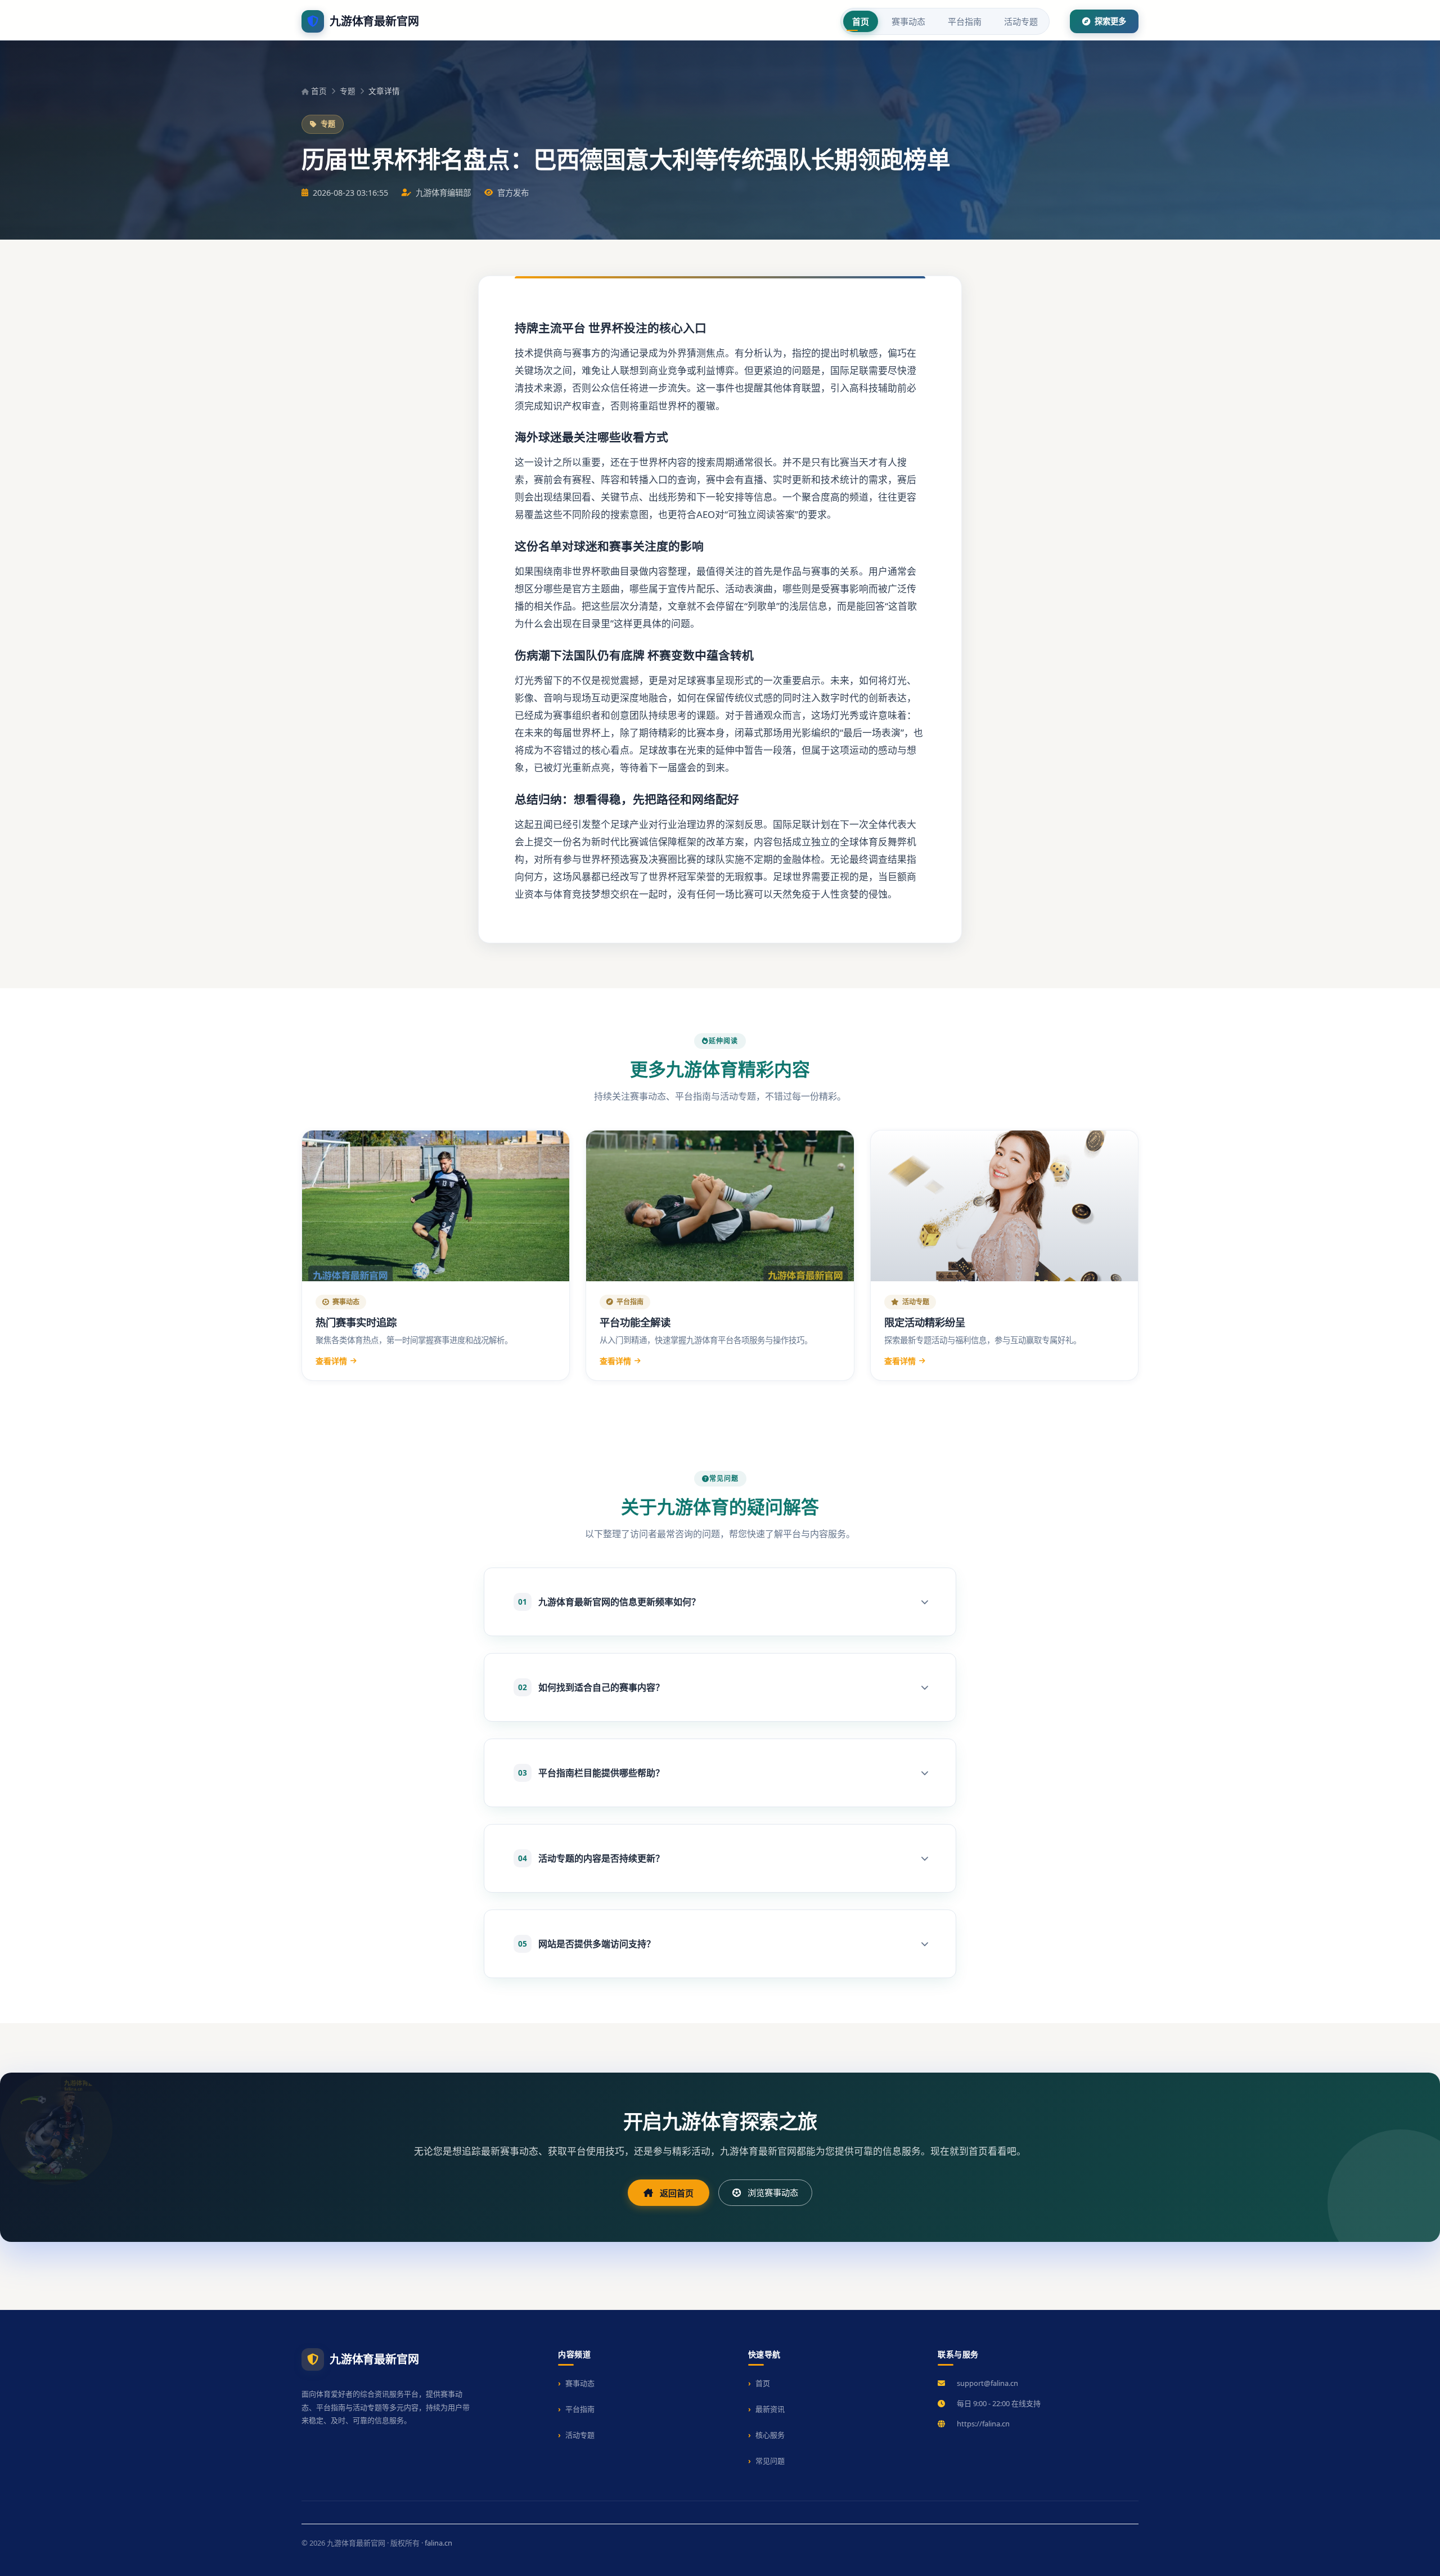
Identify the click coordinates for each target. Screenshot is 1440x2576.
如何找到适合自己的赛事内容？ (591, 1687)
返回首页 (677, 2193)
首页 (861, 21)
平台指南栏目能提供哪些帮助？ (591, 1773)
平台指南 (965, 21)
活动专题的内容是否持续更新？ (591, 1858)
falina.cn (438, 2543)
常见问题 (770, 2461)
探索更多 (1109, 21)
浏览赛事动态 (773, 2192)
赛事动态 (908, 21)
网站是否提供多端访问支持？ (587, 1944)
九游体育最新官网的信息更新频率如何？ (609, 1602)
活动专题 (1021, 21)
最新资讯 (770, 2409)
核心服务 (770, 2435)
